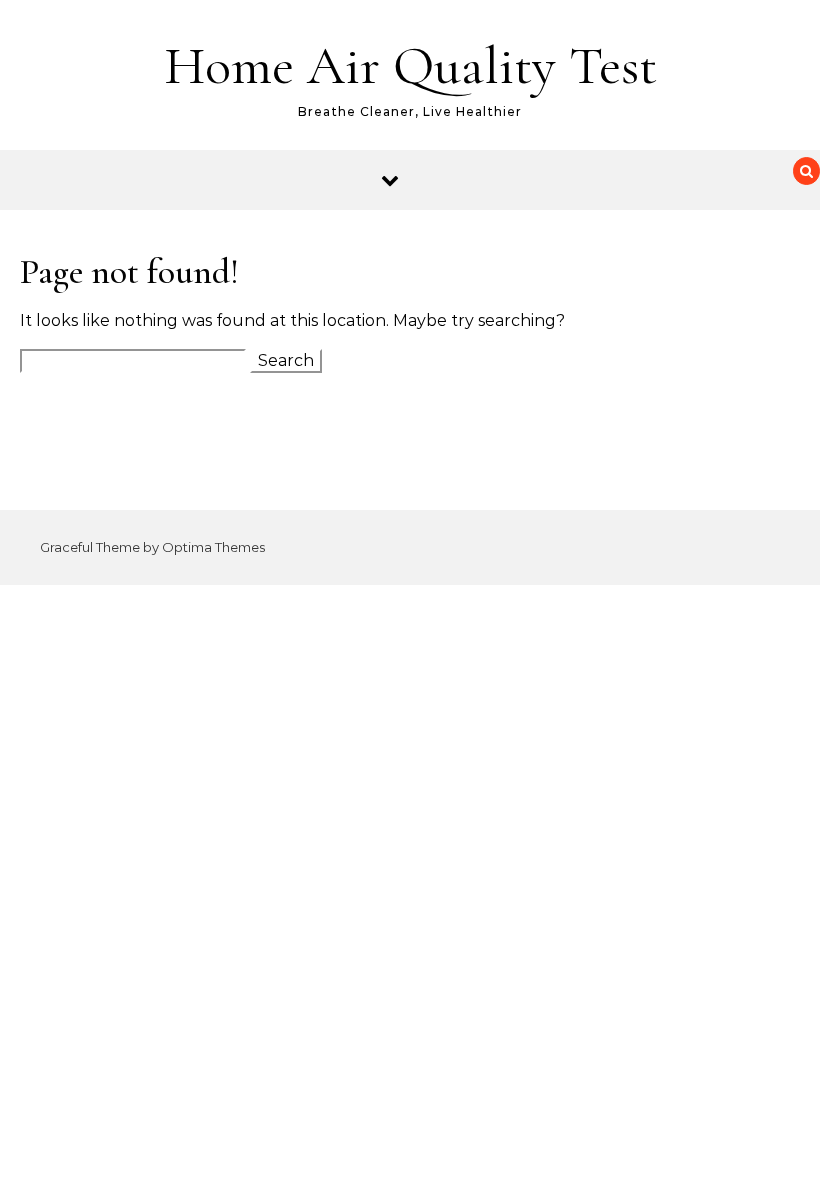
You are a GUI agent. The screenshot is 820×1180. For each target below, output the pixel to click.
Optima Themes (213, 547)
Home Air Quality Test (410, 65)
